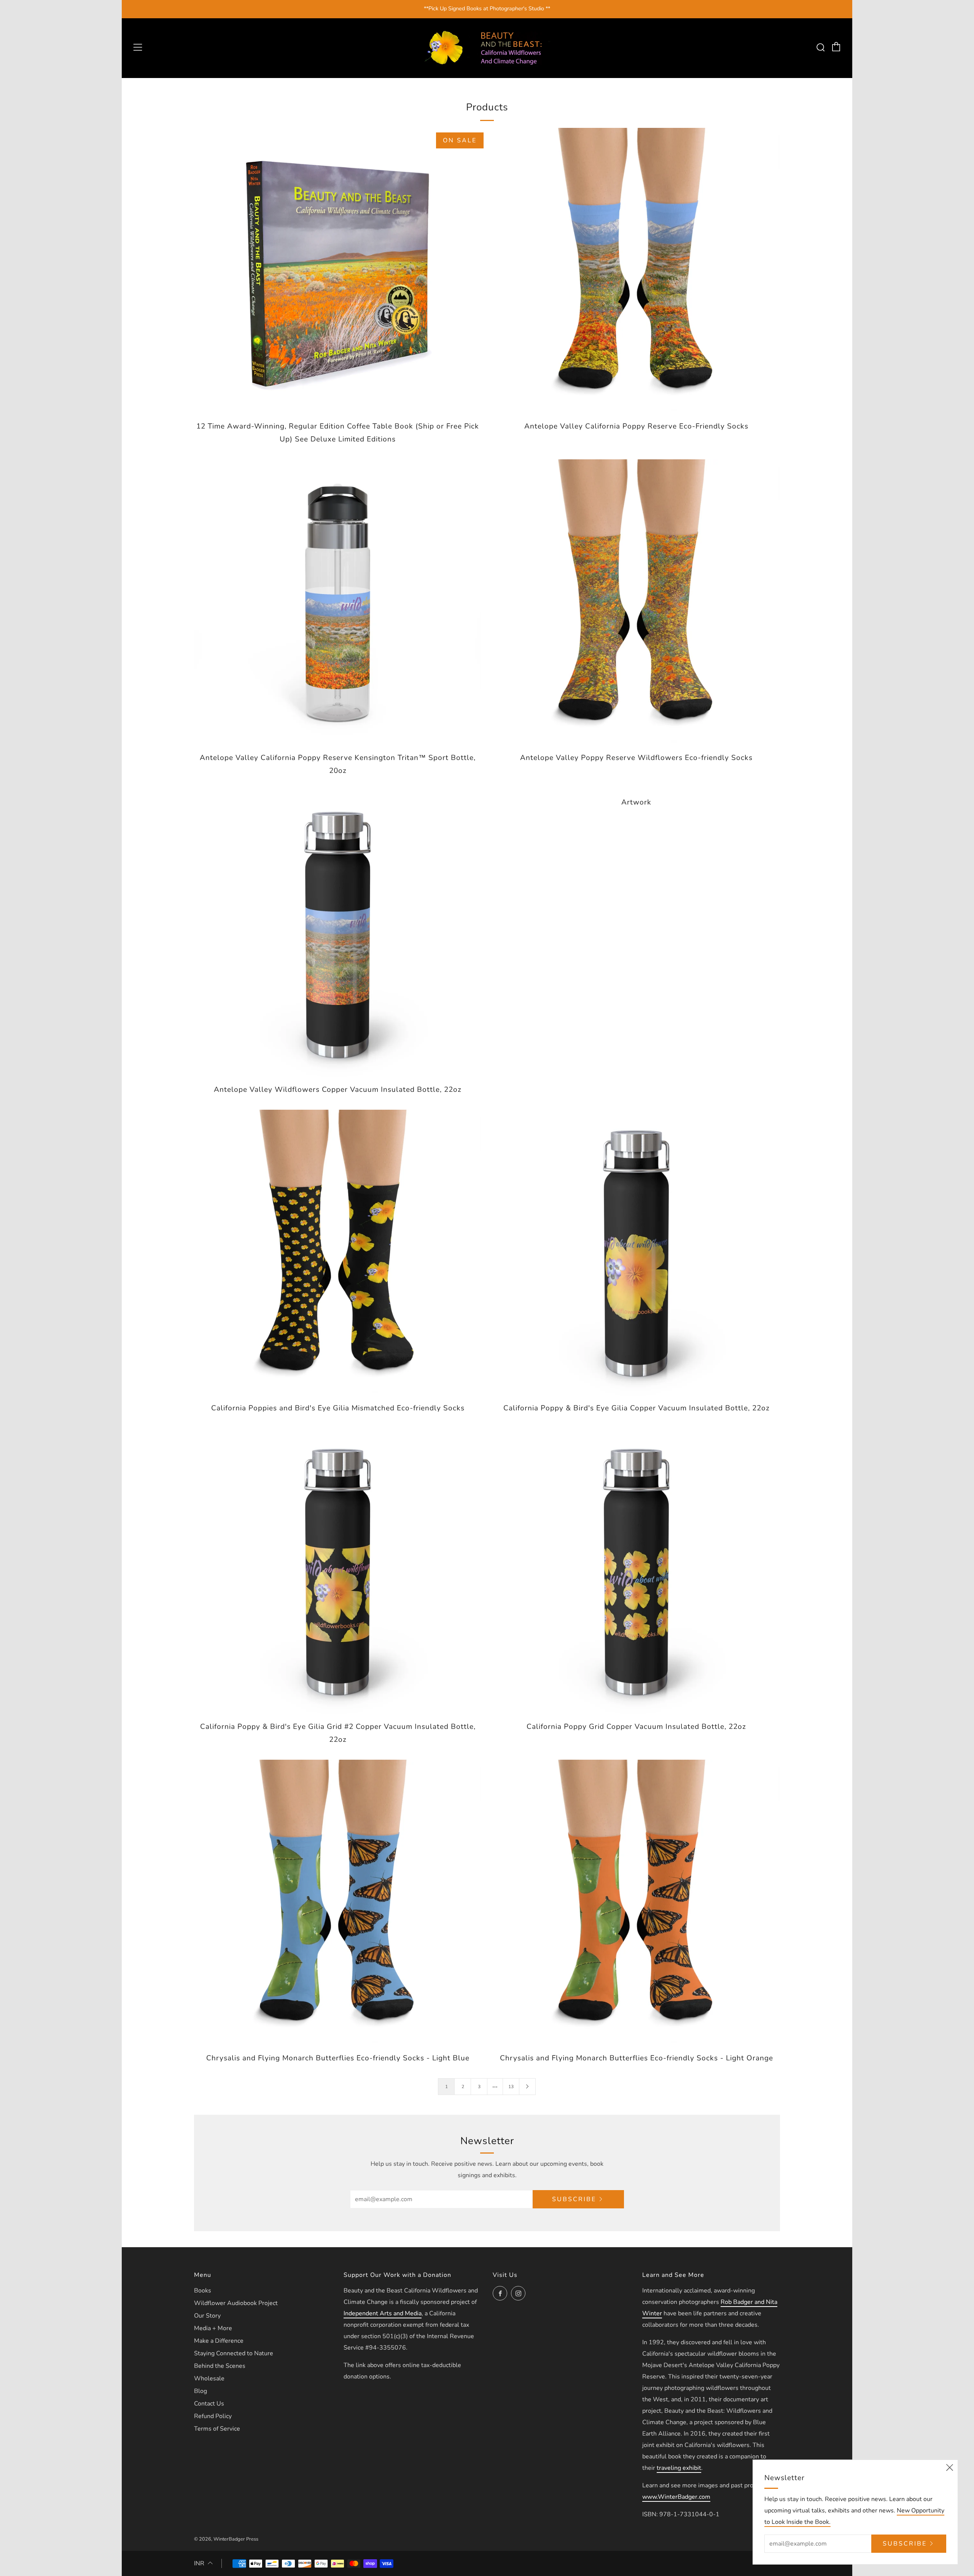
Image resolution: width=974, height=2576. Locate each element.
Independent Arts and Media (383, 2313)
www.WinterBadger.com (676, 2497)
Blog (201, 2391)
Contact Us (209, 2404)
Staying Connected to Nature (234, 2353)
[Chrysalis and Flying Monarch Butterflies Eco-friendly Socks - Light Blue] (338, 1903)
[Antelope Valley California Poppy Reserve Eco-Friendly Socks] (636, 272)
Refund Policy (213, 2416)
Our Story (207, 2316)
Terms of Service (217, 2429)
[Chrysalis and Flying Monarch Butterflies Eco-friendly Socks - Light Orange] (636, 1903)
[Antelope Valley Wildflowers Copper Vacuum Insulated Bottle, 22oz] (338, 935)
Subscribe (574, 2199)
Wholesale (209, 2378)
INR (199, 2563)
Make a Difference (219, 2341)
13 (511, 2087)
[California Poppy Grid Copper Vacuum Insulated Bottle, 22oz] (636, 1572)
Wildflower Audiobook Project (236, 2303)
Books (203, 2291)
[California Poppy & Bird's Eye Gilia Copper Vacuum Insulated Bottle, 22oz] (636, 1253)
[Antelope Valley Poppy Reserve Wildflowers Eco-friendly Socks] (636, 603)
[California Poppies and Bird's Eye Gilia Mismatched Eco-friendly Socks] (338, 1253)
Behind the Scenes (220, 2366)
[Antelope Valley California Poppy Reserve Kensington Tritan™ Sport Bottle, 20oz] (338, 603)
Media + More (213, 2328)
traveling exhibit (679, 2468)
